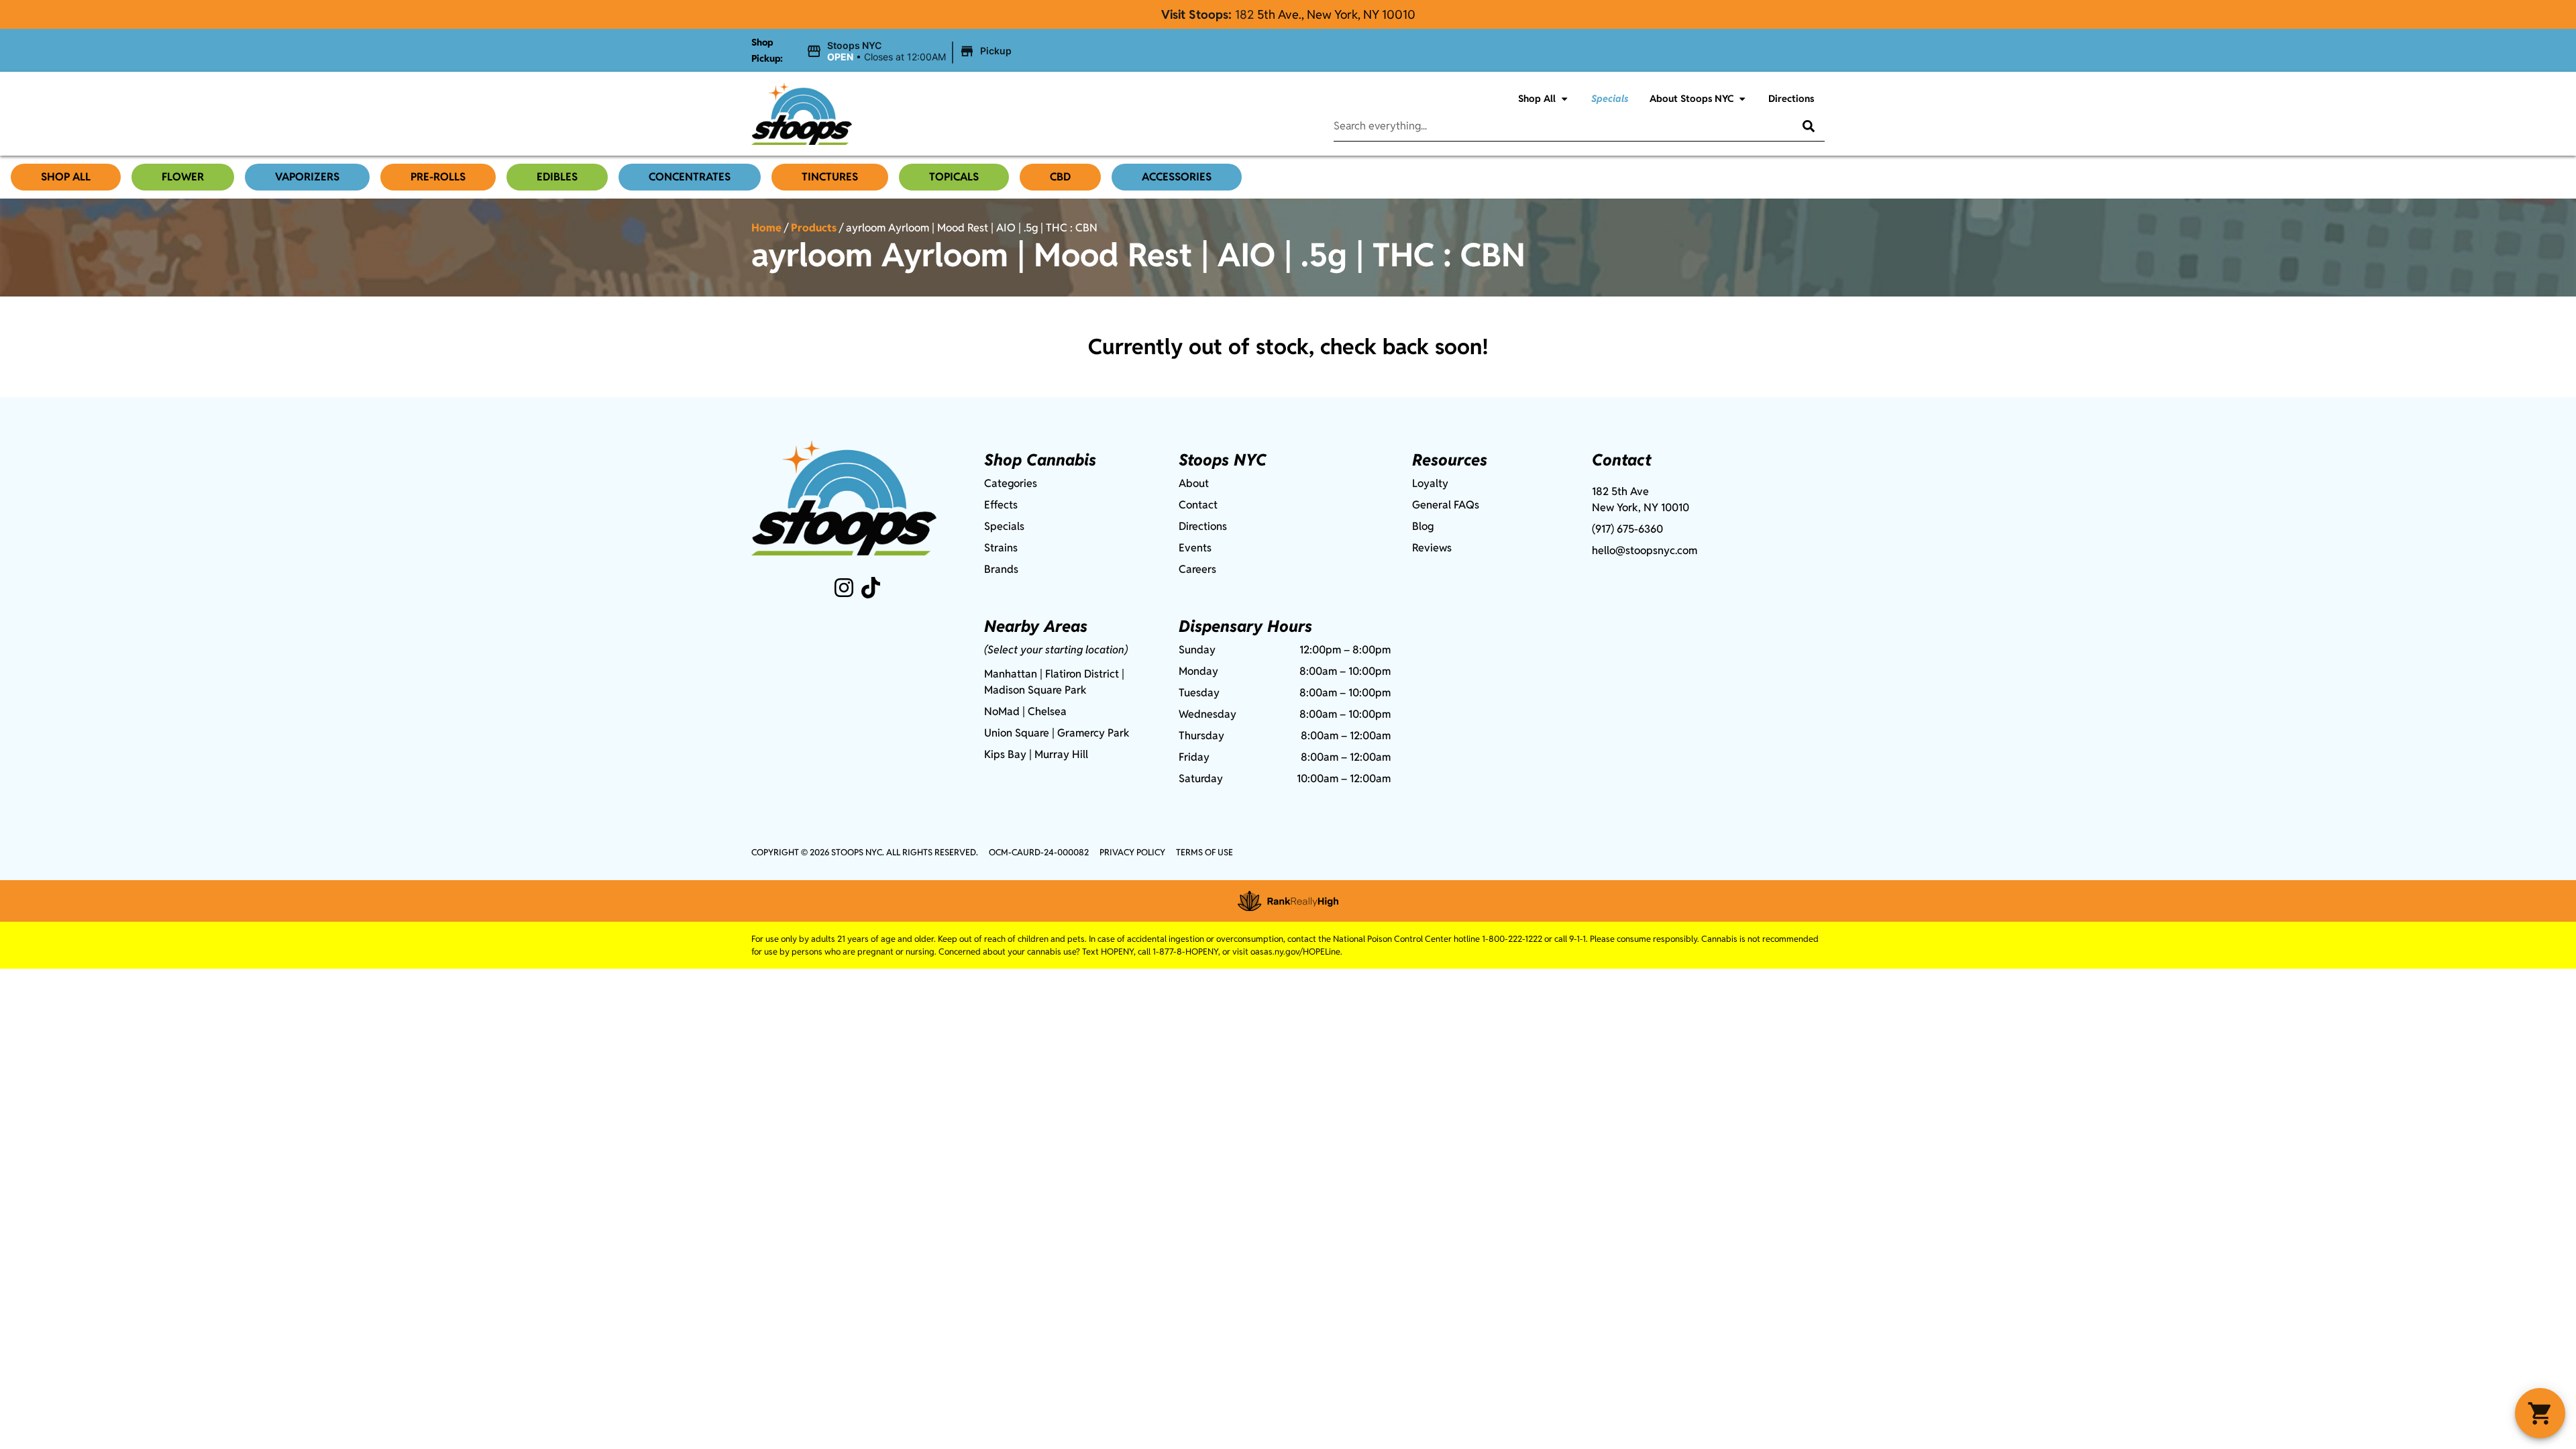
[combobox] (1553, 126)
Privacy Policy (1132, 852)
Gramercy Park (1093, 733)
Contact (1198, 505)
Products (814, 228)
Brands (1001, 569)
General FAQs (1446, 505)
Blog (1423, 526)
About (1194, 483)
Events (1195, 548)
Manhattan (1011, 674)
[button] (911, 52)
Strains (1001, 548)
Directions (1791, 98)
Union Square (1017, 733)
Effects (1001, 505)
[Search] (1799, 126)
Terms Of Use (1204, 852)
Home (766, 228)
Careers (1197, 569)
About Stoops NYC (1692, 98)
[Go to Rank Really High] (1288, 901)
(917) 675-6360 (1627, 529)
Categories (1011, 483)
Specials (1610, 98)
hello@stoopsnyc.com (1645, 550)
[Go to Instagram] (844, 588)
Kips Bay (1005, 754)
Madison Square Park (1035, 690)
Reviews (1432, 548)
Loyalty (1430, 483)
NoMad (1002, 711)
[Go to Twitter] (871, 588)
